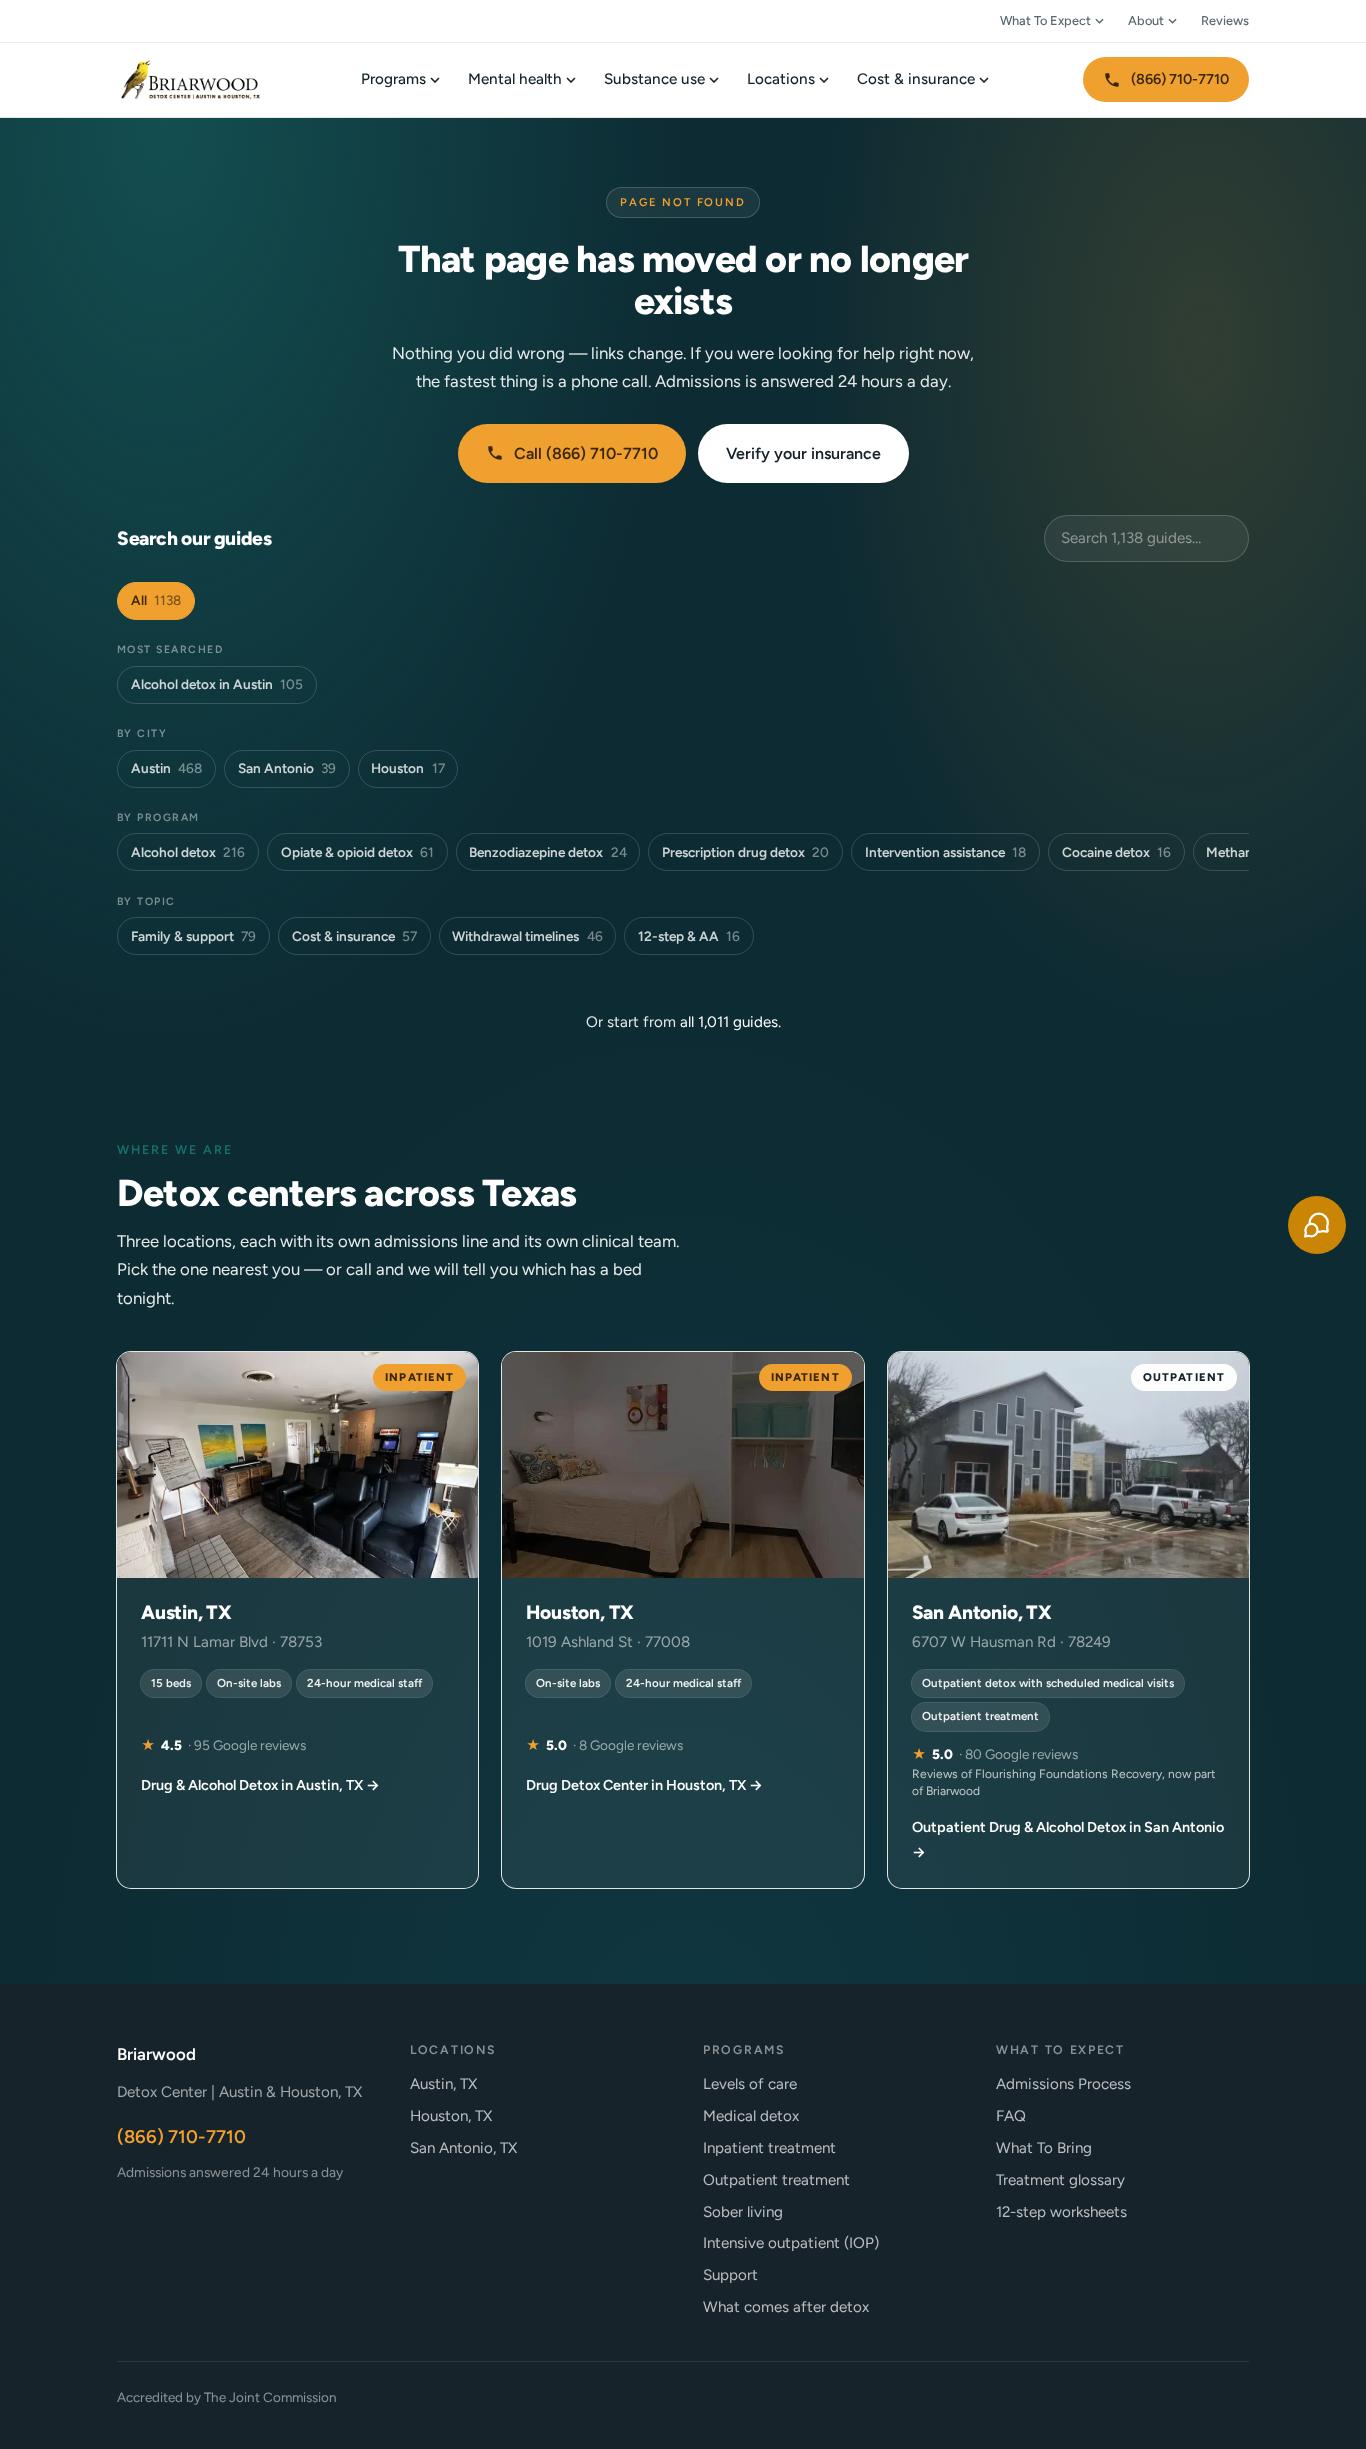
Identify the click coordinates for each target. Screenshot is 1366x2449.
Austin (166, 768)
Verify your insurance (803, 453)
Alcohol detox (188, 852)
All (156, 600)
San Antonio (287, 768)
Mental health (515, 79)
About (1146, 20)
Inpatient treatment (769, 2148)
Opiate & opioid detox (357, 852)
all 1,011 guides (729, 1022)
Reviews (1225, 20)
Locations (781, 79)
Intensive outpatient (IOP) (791, 2243)
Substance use (654, 79)
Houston (407, 768)
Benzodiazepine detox (547, 852)
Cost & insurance (916, 79)
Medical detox (751, 2116)
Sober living (743, 2212)
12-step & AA (689, 936)
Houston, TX (451, 2116)
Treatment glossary (1060, 2180)
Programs (393, 79)
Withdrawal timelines (527, 936)
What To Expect (1045, 20)
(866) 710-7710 (1180, 79)
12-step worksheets (1061, 2212)
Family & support (193, 936)
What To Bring (1044, 2148)
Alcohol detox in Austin (217, 684)
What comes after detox (786, 2307)
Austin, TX (443, 2084)
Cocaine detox (1116, 852)
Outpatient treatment (776, 2180)
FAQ (1011, 2116)
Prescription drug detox (745, 852)
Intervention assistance (945, 852)
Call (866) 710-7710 (586, 453)
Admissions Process (1063, 2084)
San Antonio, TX (463, 2148)
